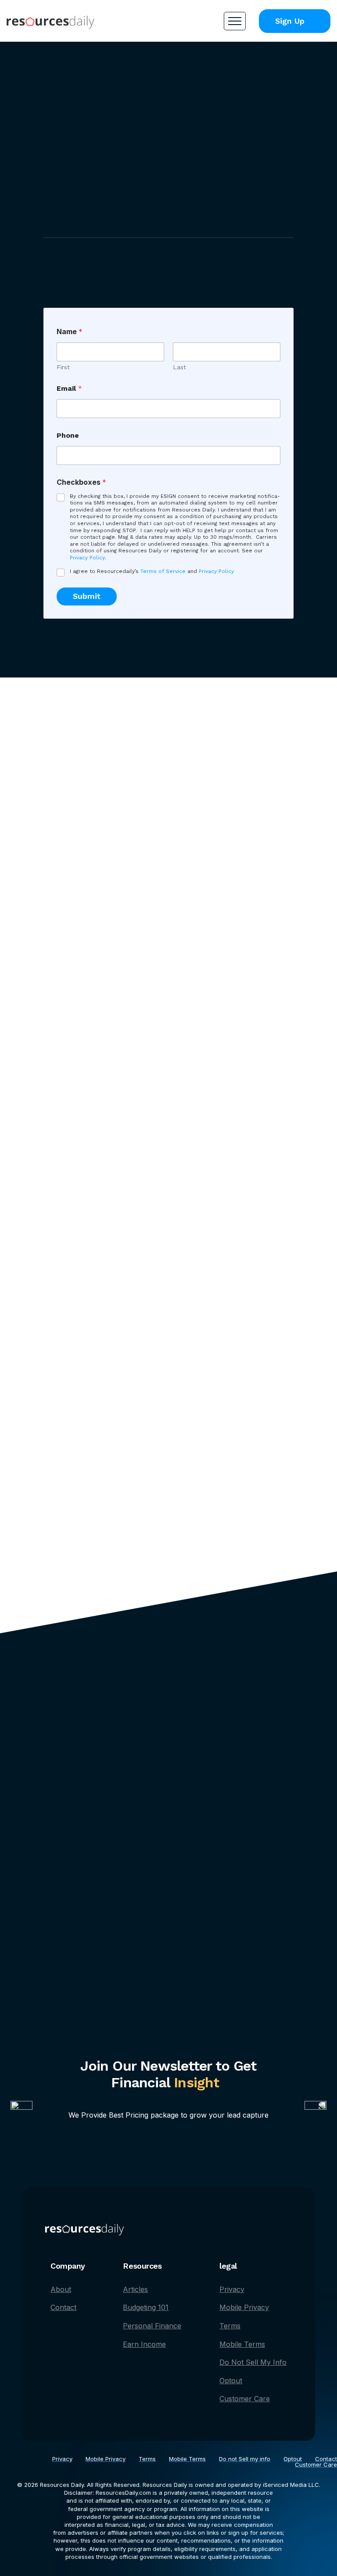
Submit (87, 596)
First (63, 367)
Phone (68, 435)
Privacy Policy (87, 558)
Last (179, 367)
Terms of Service (163, 571)
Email (69, 388)
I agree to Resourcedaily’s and (152, 571)
